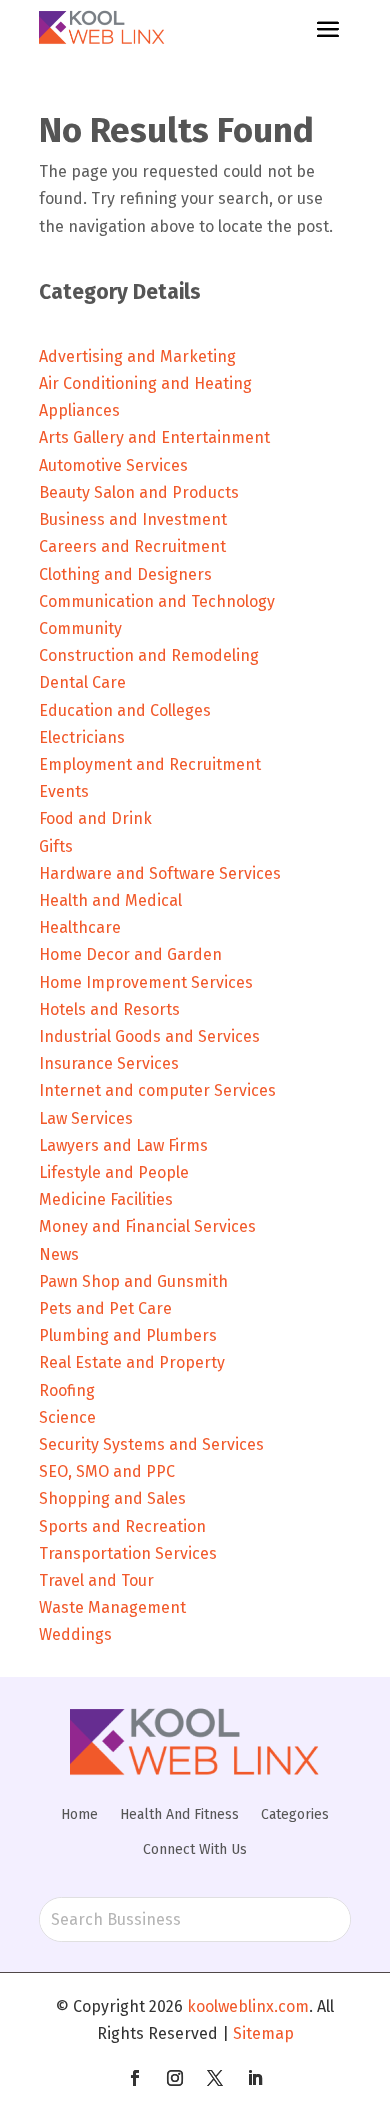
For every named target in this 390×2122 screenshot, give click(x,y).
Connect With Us (195, 1849)
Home (79, 1814)
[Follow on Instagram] (175, 2078)
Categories (295, 1814)
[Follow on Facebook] (135, 2078)
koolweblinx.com (248, 2006)
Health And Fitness (179, 1814)
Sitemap (263, 2033)
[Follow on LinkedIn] (255, 2078)
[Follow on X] (215, 2078)
